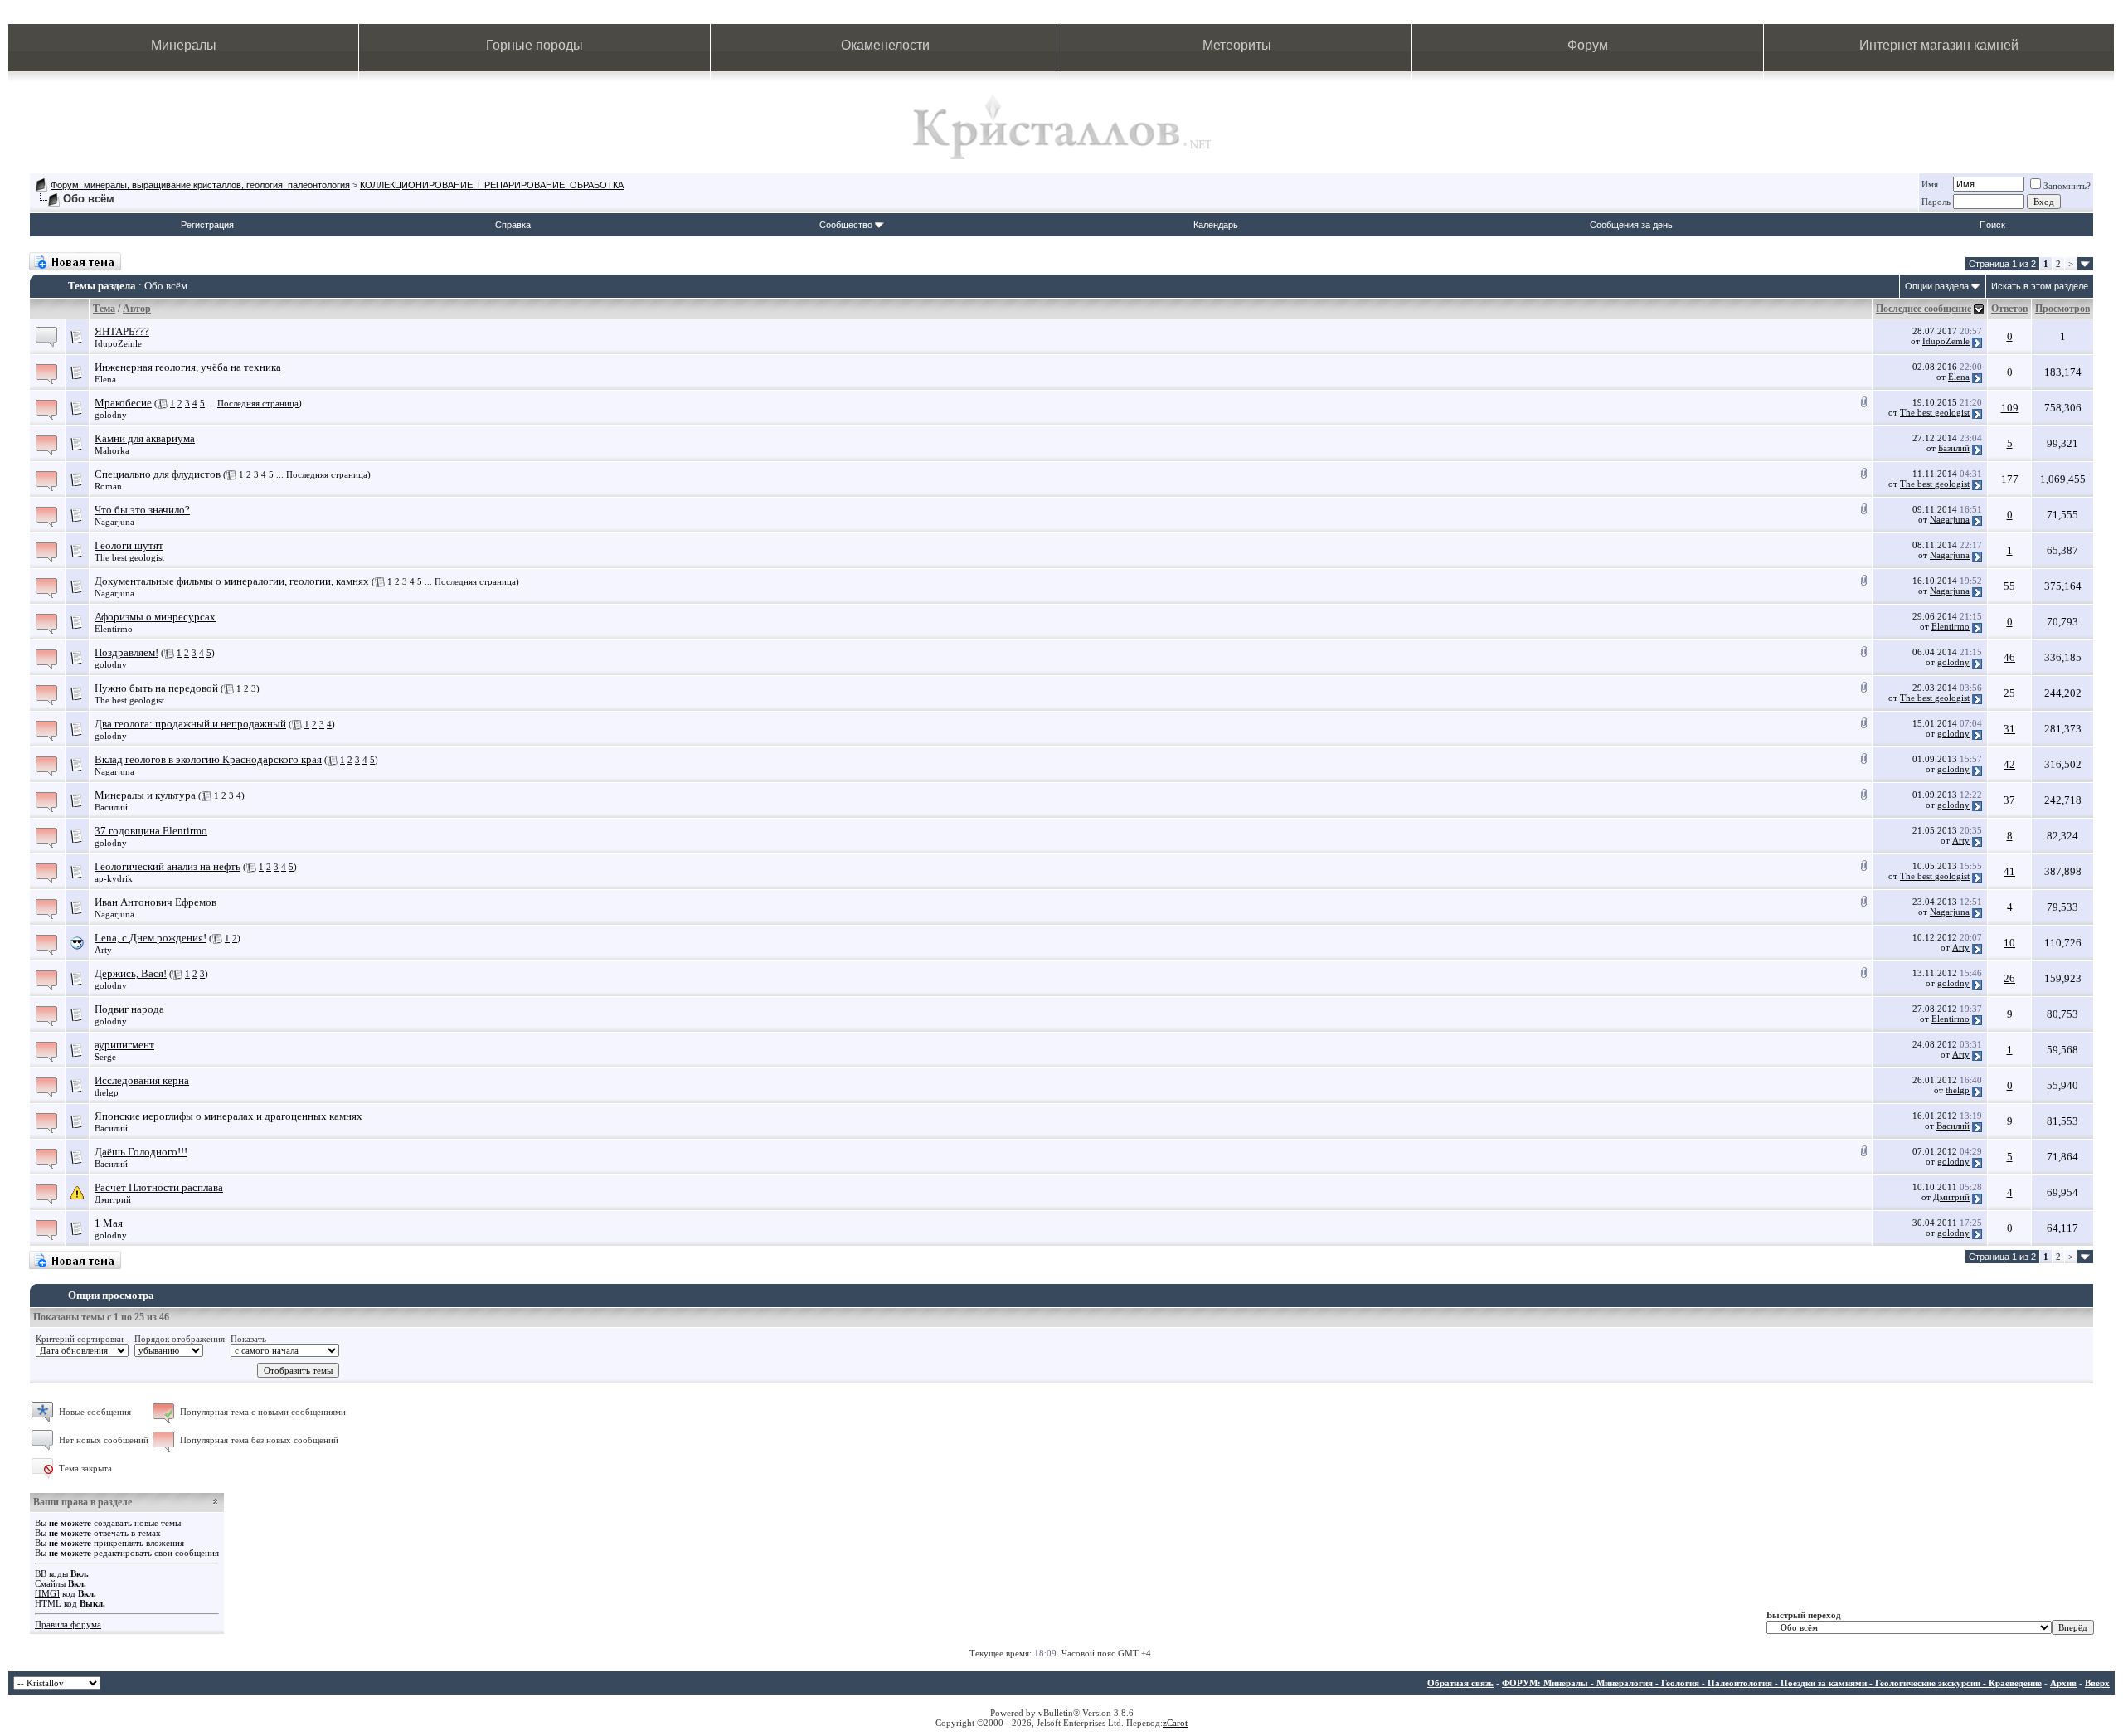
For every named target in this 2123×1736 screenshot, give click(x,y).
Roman (108, 486)
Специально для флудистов (158, 474)
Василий (111, 807)
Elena (105, 379)
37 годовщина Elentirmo (151, 831)
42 (2009, 764)
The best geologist (1935, 412)
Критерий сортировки (80, 1339)
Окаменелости (885, 45)
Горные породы (534, 45)
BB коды (51, 1573)
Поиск (1992, 225)
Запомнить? (2067, 186)
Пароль (1936, 202)
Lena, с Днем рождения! (151, 938)
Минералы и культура (145, 795)
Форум (1588, 45)
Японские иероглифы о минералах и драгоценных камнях (228, 1116)
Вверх (2097, 1683)
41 (2009, 871)
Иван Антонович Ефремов (155, 902)
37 (2009, 800)
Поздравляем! (126, 652)
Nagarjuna (114, 522)
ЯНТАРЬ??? (122, 331)
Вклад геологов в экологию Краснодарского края (208, 759)
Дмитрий (113, 1199)
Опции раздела (1937, 286)
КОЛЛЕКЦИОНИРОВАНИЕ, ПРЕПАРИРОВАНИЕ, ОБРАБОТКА (492, 185)
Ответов (2009, 309)
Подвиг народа (129, 1009)
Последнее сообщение (1924, 309)
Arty (1961, 840)
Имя (1930, 184)
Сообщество (846, 225)
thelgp (107, 1092)
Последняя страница (258, 403)
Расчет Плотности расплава (159, 1187)
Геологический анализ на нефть (168, 866)
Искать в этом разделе (2040, 286)
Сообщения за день (1631, 225)
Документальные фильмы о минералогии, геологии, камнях (232, 581)
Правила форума (68, 1624)
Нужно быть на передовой (156, 688)
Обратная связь (1460, 1683)
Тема (104, 309)
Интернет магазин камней (1939, 45)
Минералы (184, 45)
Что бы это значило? (142, 510)
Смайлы (50, 1583)
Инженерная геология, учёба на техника (188, 367)
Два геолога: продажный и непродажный (190, 724)
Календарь (1216, 225)
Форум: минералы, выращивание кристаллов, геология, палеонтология (200, 185)
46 (2009, 657)
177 (2010, 479)
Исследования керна (142, 1080)
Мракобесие (123, 403)
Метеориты (1237, 45)
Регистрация (207, 225)
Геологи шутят (129, 545)
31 (2009, 729)
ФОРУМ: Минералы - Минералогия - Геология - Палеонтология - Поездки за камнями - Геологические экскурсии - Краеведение (1772, 1683)
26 (2009, 978)
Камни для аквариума (145, 438)
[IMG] (47, 1593)
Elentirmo (114, 629)
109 (2010, 408)
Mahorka (112, 450)
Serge (105, 1057)
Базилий (1954, 448)
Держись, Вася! (131, 973)
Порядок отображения (180, 1339)
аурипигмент (124, 1045)
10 (2009, 943)
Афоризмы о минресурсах (155, 617)
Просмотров (2062, 309)
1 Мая (109, 1223)
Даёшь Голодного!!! (141, 1152)
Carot (1177, 1723)
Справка (513, 225)
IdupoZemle (118, 343)
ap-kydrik (114, 878)
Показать (248, 1339)
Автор (137, 309)
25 (2009, 693)
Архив (2063, 1683)
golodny (111, 415)
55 (2009, 586)
